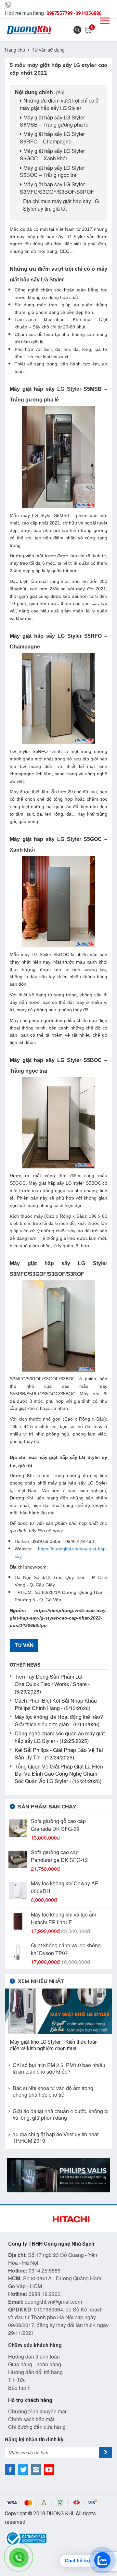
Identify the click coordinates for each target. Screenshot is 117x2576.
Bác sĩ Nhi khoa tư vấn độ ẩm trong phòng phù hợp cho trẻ (53, 2091)
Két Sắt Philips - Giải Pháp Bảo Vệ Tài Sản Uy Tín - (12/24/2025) (59, 1754)
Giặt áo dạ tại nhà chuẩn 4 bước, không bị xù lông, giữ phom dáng (61, 2114)
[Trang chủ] (29, 30)
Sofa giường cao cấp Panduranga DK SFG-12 (59, 1856)
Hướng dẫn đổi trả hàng (35, 2372)
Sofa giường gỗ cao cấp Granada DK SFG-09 (58, 1825)
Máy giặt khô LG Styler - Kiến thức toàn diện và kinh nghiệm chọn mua (54, 2045)
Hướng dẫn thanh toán (34, 2356)
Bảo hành (19, 2388)
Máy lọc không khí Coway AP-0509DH (65, 1887)
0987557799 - (61, 13)
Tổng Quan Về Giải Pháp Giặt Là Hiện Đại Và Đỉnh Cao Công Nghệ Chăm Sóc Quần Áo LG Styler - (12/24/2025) (59, 1774)
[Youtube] (49, 2470)
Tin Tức (17, 2380)
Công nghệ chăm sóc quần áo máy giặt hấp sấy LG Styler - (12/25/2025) (60, 1737)
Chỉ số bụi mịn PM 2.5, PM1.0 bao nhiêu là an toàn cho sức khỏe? (59, 2068)
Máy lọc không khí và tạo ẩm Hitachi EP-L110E (64, 1918)
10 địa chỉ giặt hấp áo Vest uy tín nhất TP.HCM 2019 (56, 2138)
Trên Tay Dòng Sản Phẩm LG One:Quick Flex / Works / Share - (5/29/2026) (52, 1684)
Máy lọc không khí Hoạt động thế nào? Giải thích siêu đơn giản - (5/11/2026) (59, 1720)
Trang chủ (15, 50)
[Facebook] (10, 2470)
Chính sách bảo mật (31, 2419)
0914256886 (88, 13)
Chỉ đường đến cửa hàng (37, 2427)
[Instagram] (36, 2470)
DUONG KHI (60, 2514)
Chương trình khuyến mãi (37, 2411)
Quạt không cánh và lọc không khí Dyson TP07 (66, 1949)
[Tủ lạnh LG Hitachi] (58, 2175)
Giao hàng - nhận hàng (35, 2364)
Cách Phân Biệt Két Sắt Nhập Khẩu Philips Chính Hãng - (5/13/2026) (56, 1704)
